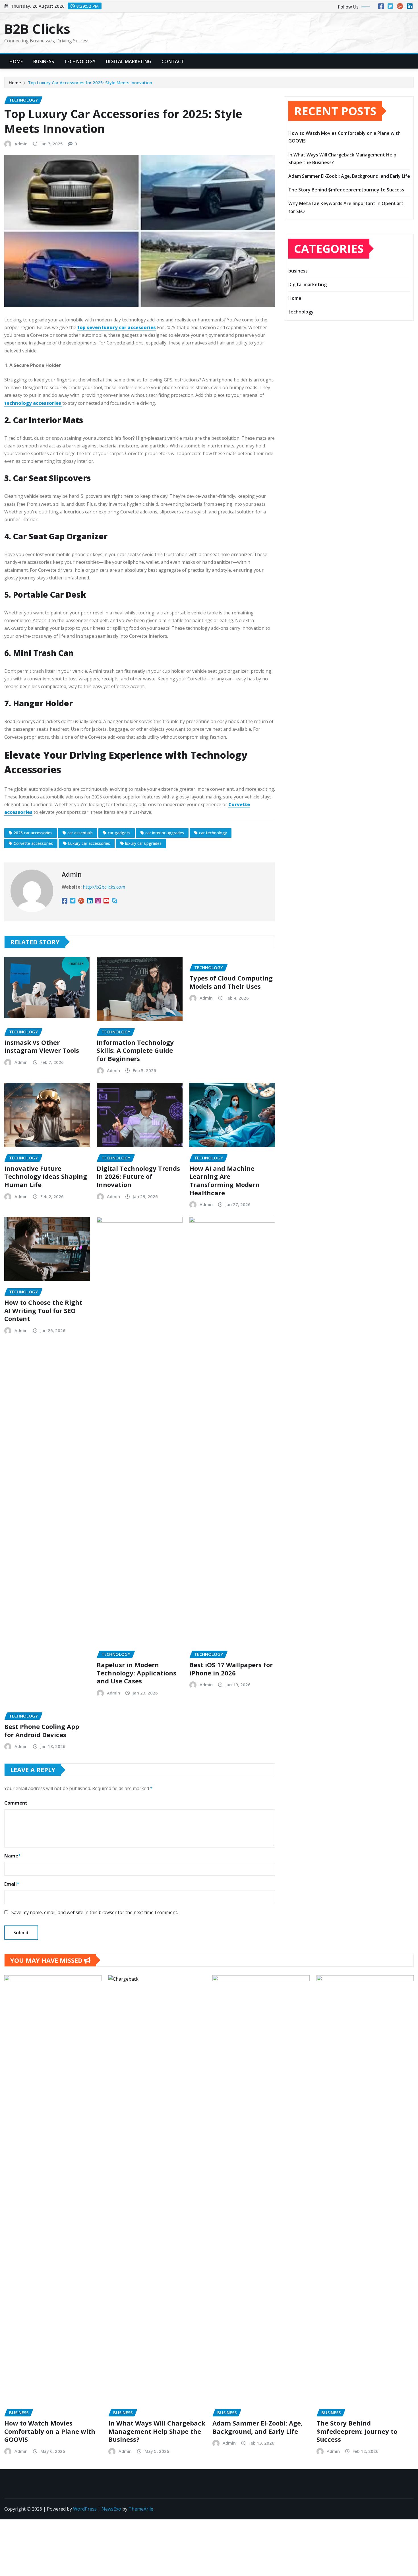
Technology (80, 61)
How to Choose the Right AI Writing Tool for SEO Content (43, 1310)
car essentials (80, 833)
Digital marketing (308, 284)
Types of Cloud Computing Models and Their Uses (231, 982)
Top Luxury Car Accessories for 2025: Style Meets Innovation (90, 82)
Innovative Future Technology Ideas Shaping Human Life (46, 1176)
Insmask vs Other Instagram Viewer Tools (42, 1046)
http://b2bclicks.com (104, 887)
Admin (21, 144)
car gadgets (119, 833)
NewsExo (111, 2509)
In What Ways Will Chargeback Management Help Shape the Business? (157, 2431)
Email (12, 1884)
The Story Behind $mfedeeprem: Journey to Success (346, 190)
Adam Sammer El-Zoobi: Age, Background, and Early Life (349, 176)
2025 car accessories (33, 833)
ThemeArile (141, 2509)
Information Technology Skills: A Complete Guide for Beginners (135, 1050)
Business (44, 61)
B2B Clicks (37, 29)
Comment (16, 1803)
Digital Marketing (129, 61)
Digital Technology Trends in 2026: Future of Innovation (138, 1176)
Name (13, 1856)
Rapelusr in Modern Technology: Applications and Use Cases (136, 1673)
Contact (173, 61)
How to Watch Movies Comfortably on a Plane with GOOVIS (50, 2431)
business (298, 271)
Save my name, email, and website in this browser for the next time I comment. (95, 1912)
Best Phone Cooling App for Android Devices (42, 1730)
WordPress (85, 2509)
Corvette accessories (33, 843)
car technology (213, 833)
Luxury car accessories (89, 843)
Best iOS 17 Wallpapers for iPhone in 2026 (231, 1669)
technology (301, 312)
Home (16, 61)
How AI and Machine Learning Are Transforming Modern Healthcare (224, 1180)
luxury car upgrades (143, 843)
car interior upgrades (165, 833)
